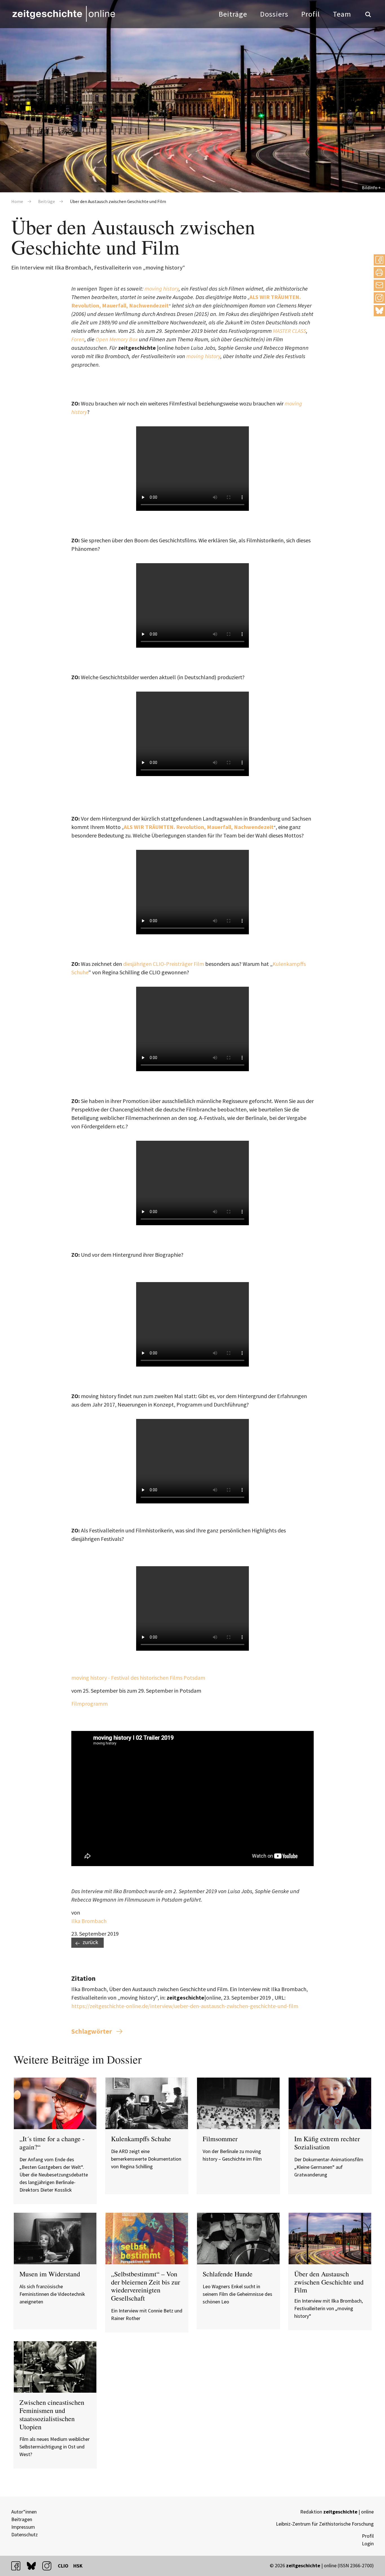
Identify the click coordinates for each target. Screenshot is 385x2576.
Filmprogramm (89, 1703)
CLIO (63, 2566)
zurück (90, 1942)
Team (342, 14)
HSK (78, 2566)
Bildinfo (370, 188)
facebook (18, 2566)
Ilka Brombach (89, 1921)
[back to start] (63, 14)
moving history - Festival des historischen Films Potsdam (138, 1678)
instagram (49, 2566)
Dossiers (274, 14)
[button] (379, 260)
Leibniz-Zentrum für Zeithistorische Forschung (325, 2524)
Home (17, 201)
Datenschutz (25, 2534)
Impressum (23, 2527)
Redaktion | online (337, 2512)
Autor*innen (24, 2512)
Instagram (379, 298)
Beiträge (233, 14)
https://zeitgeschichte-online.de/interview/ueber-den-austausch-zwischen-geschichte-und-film (185, 2006)
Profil (311, 14)
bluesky (379, 310)
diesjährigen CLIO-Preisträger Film (164, 964)
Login (368, 2543)
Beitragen (22, 2519)
